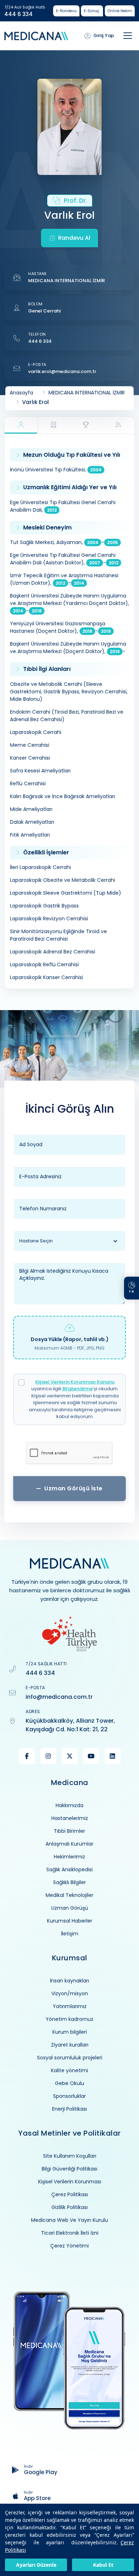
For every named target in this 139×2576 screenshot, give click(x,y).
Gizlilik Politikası (69, 2207)
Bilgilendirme (78, 1389)
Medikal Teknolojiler (69, 1895)
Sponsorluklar (69, 2096)
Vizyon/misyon (70, 1993)
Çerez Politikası (70, 2194)
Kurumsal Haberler (70, 1921)
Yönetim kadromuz (69, 2019)
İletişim (70, 1934)
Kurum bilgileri (70, 2032)
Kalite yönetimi (69, 2070)
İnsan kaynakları (69, 1981)
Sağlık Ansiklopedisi (69, 1869)
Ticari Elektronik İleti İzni (70, 2233)
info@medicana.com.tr (59, 1697)
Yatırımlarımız (70, 2006)
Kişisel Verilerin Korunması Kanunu (75, 1382)
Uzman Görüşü (70, 1908)
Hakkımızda (69, 1805)
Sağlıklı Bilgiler (69, 1882)
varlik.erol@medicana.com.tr (62, 371)
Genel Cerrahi (44, 311)
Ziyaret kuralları (70, 2045)
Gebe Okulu (69, 2083)
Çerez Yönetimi (69, 2246)
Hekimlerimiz (69, 1857)
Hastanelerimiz (70, 1818)
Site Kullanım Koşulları (70, 2156)
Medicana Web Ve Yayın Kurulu (69, 2220)
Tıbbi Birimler (69, 1831)
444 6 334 (19, 14)
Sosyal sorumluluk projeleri (70, 2058)
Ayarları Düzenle (36, 2565)
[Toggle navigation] (128, 36)
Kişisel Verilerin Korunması (70, 2182)
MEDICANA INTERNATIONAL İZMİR (66, 281)
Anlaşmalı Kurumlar (69, 1844)
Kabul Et (103, 2565)
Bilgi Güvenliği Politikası (69, 2169)
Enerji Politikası (69, 2109)
